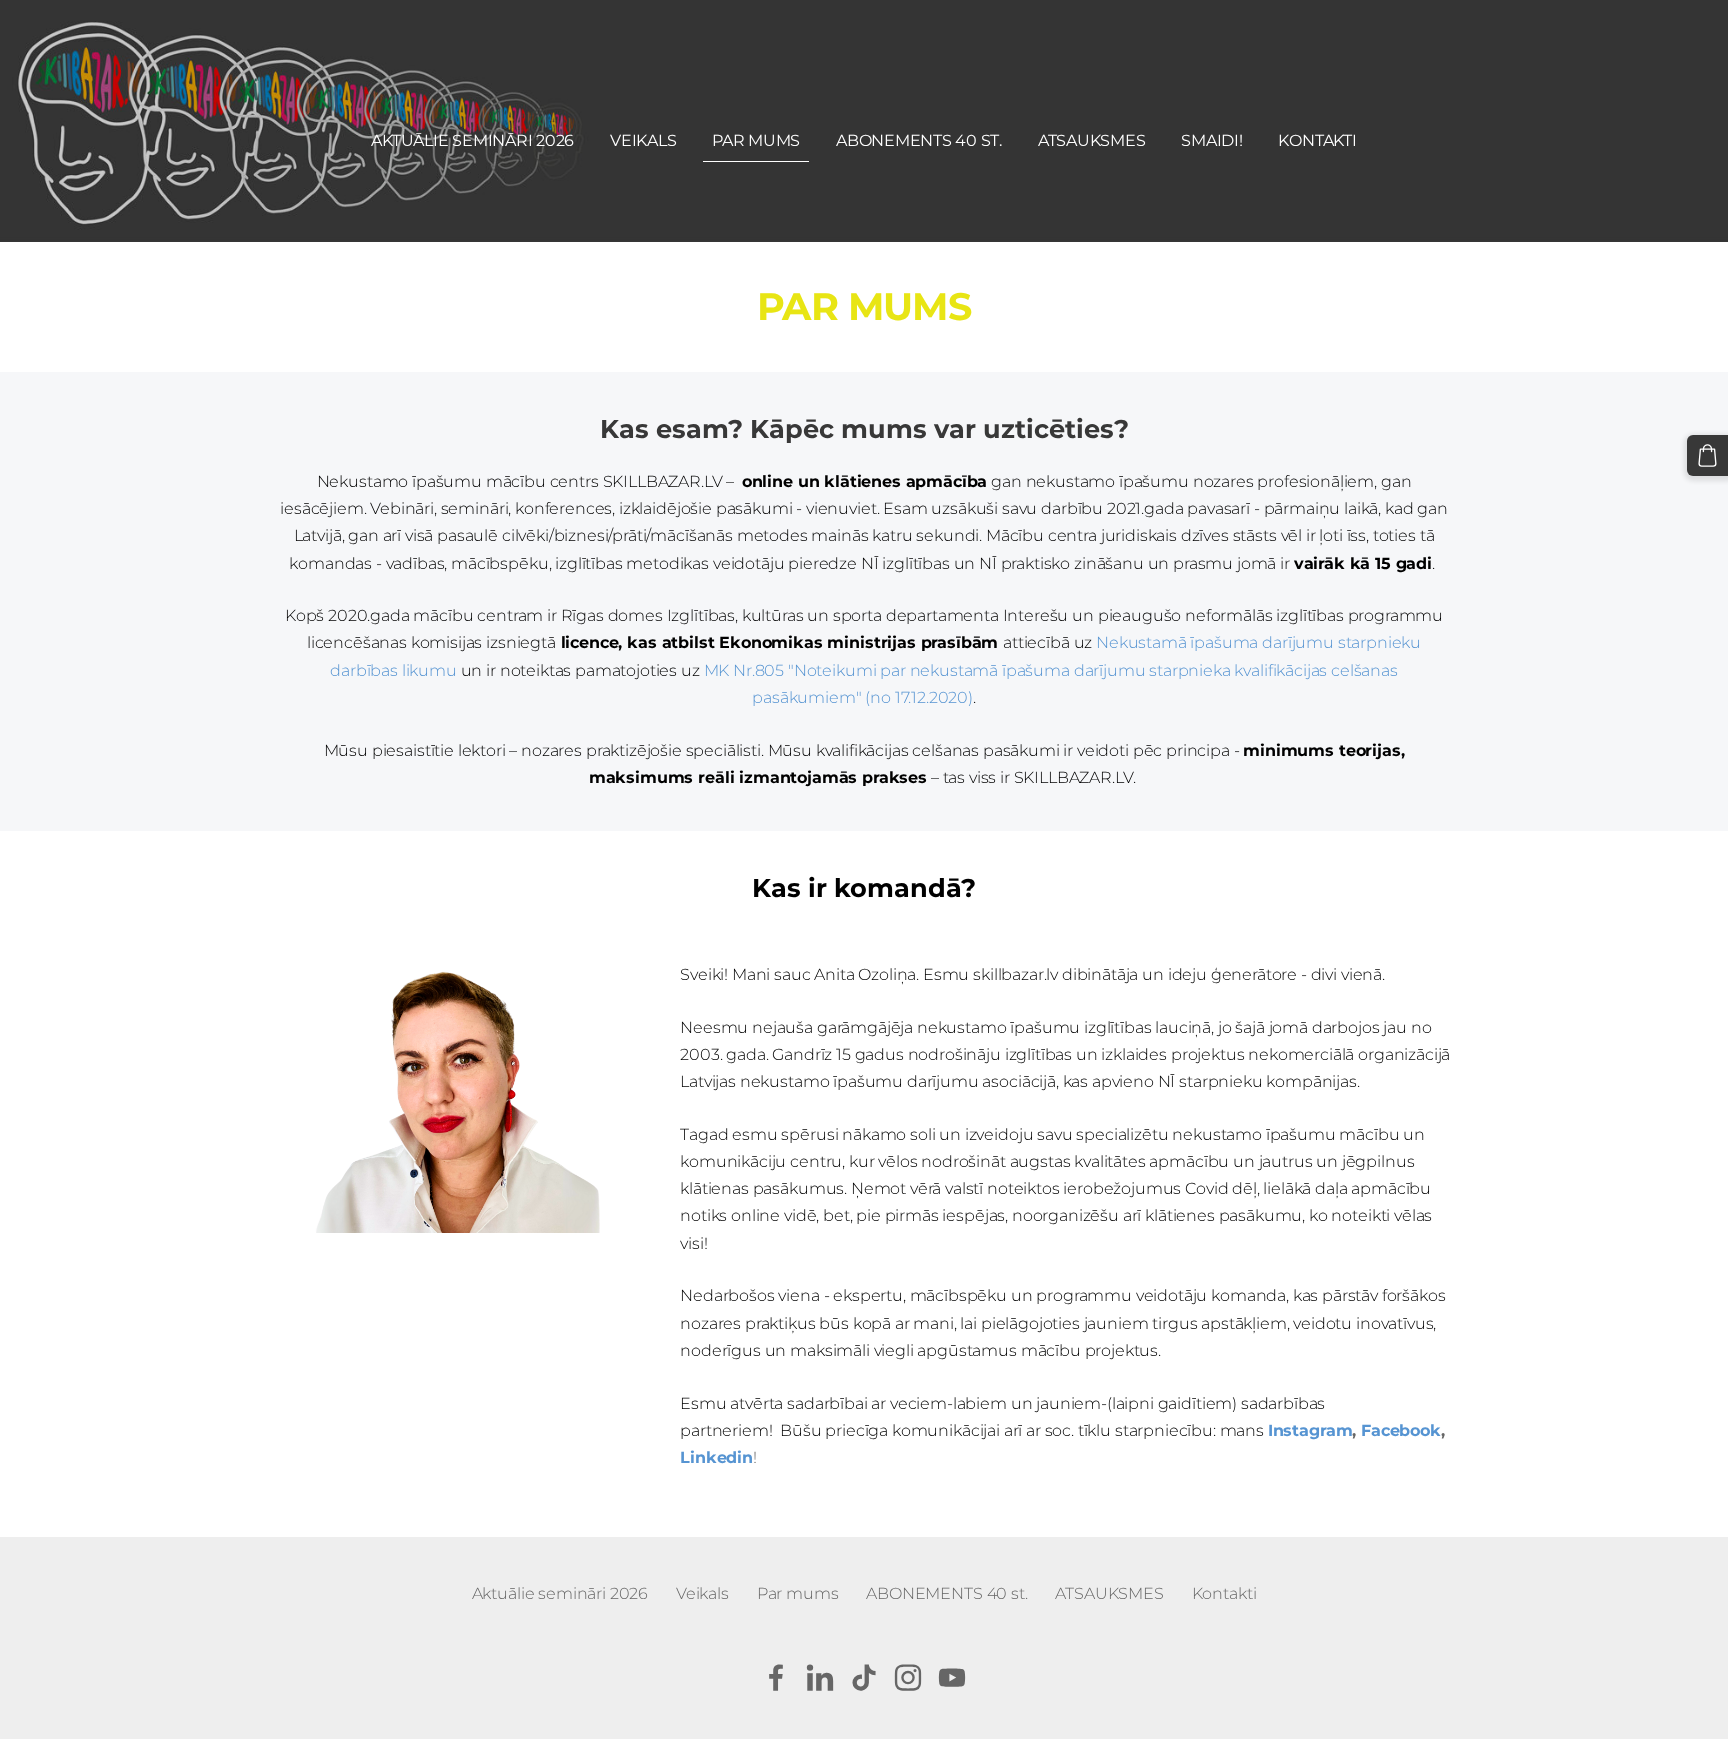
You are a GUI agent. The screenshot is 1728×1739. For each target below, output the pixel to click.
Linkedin (716, 1457)
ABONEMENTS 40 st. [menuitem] (919, 140)
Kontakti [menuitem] (1317, 140)
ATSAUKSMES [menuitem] (1092, 140)
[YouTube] (952, 1677)
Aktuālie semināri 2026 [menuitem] (472, 140)
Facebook (1401, 1430)
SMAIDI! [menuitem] (1211, 140)
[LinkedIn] (820, 1677)
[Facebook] (776, 1677)
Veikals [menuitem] (643, 140)
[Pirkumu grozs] (1707, 455)
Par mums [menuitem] (756, 140)
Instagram (1310, 1430)
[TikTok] (864, 1677)
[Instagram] (908, 1677)
